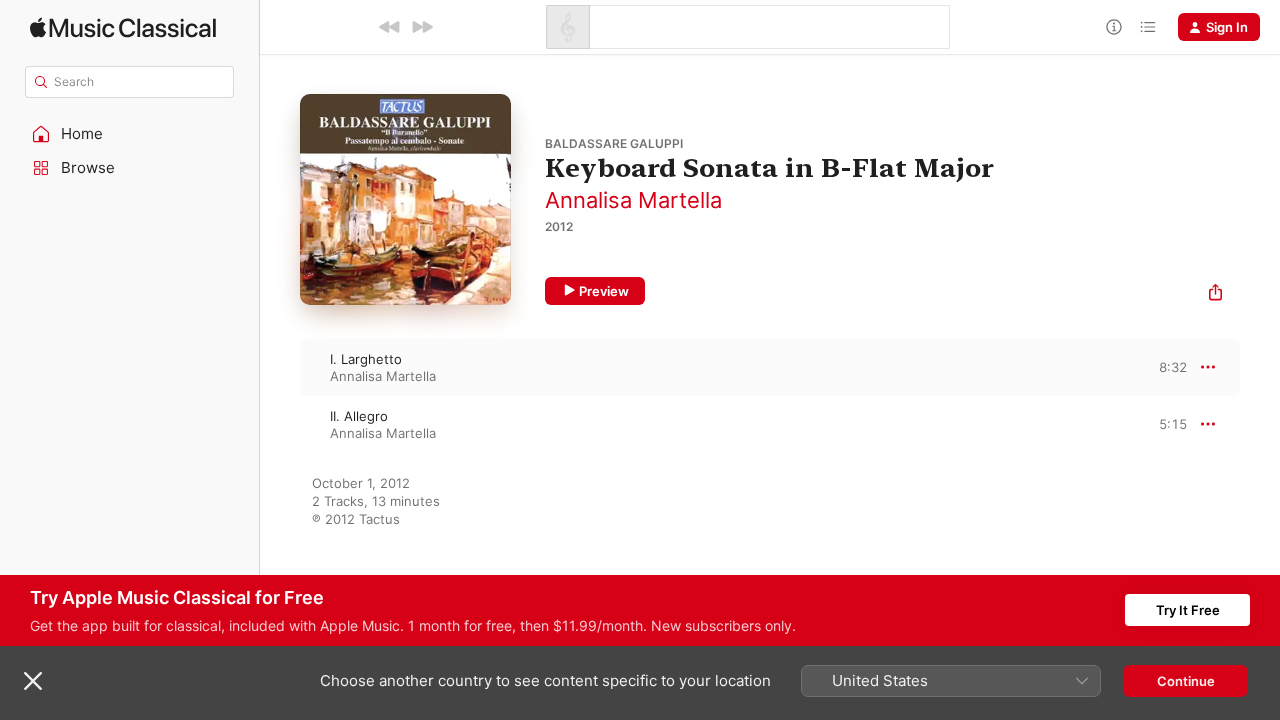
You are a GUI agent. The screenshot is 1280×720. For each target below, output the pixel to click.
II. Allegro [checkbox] (359, 416)
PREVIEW (1165, 367)
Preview (604, 291)
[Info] (1114, 27)
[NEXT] (422, 27)
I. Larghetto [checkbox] (366, 359)
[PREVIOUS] (390, 27)
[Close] (33, 681)
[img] (123, 27)
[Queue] (1148, 27)
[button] (130, 134)
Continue (1186, 681)
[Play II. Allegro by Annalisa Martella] (280, 424)
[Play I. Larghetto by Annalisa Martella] (280, 367)
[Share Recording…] (1215, 294)
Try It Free (1188, 610)
